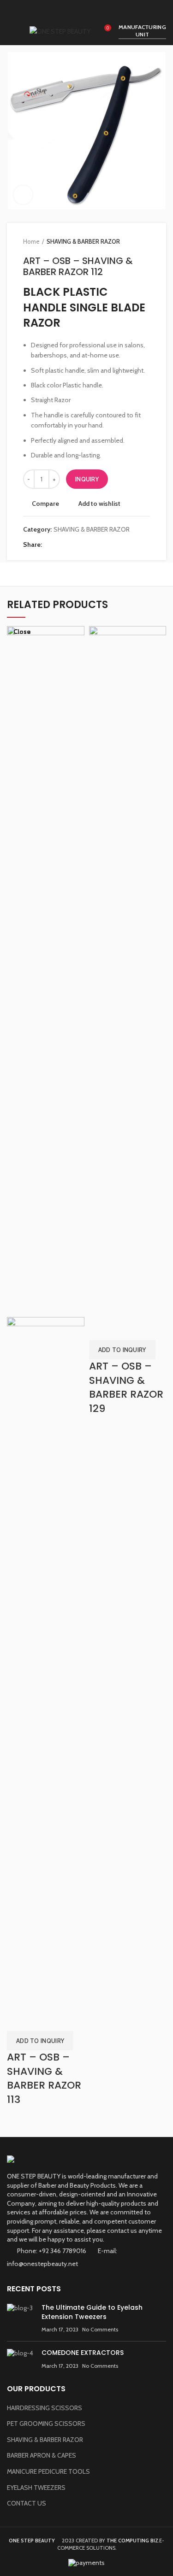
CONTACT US (27, 2503)
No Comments (100, 2329)
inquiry (87, 479)
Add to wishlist (99, 503)
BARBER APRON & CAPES (42, 2455)
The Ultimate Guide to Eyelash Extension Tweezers (92, 2312)
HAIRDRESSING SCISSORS (45, 2408)
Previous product (127, 241)
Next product (145, 241)
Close (22, 632)
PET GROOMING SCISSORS (46, 2424)
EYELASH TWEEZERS (36, 2488)
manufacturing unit (142, 31)
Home (31, 241)
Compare (45, 503)
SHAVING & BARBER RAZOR (83, 241)
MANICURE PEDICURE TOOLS (48, 2471)
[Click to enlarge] (23, 195)
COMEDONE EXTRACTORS (83, 2353)
